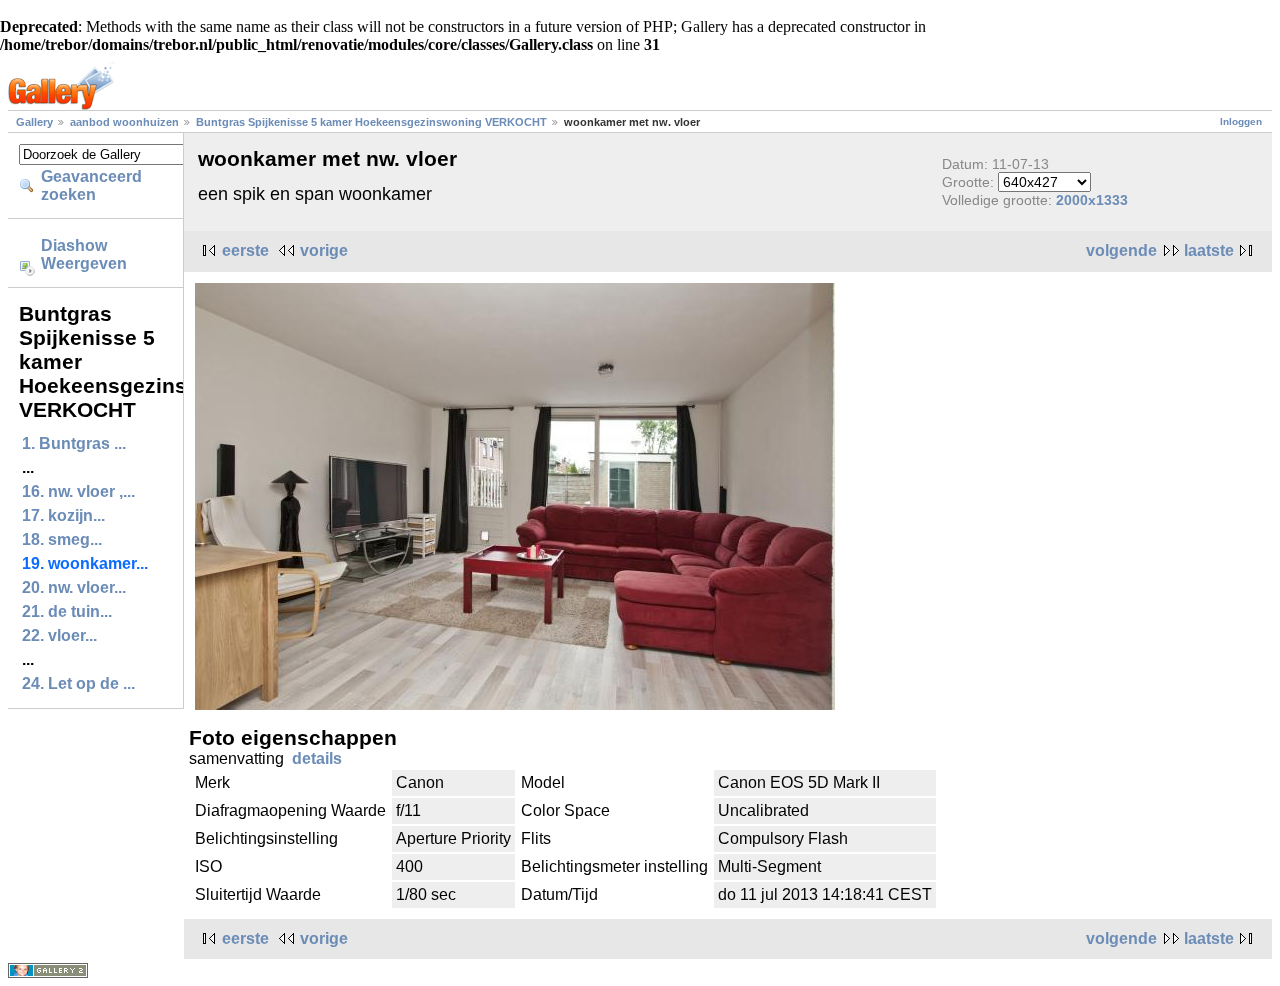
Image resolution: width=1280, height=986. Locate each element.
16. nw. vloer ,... (78, 491)
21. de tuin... (67, 611)
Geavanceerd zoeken (91, 185)
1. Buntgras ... (74, 443)
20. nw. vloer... (74, 587)
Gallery (34, 122)
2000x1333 (1092, 200)
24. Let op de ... (78, 683)
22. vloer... (59, 635)
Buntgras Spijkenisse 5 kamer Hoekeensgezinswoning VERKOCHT (371, 122)
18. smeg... (62, 539)
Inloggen (1241, 121)
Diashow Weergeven (84, 254)
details (317, 758)
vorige (324, 250)
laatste (1209, 250)
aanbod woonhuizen (126, 122)
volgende (1121, 250)
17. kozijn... (63, 515)
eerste (245, 250)
